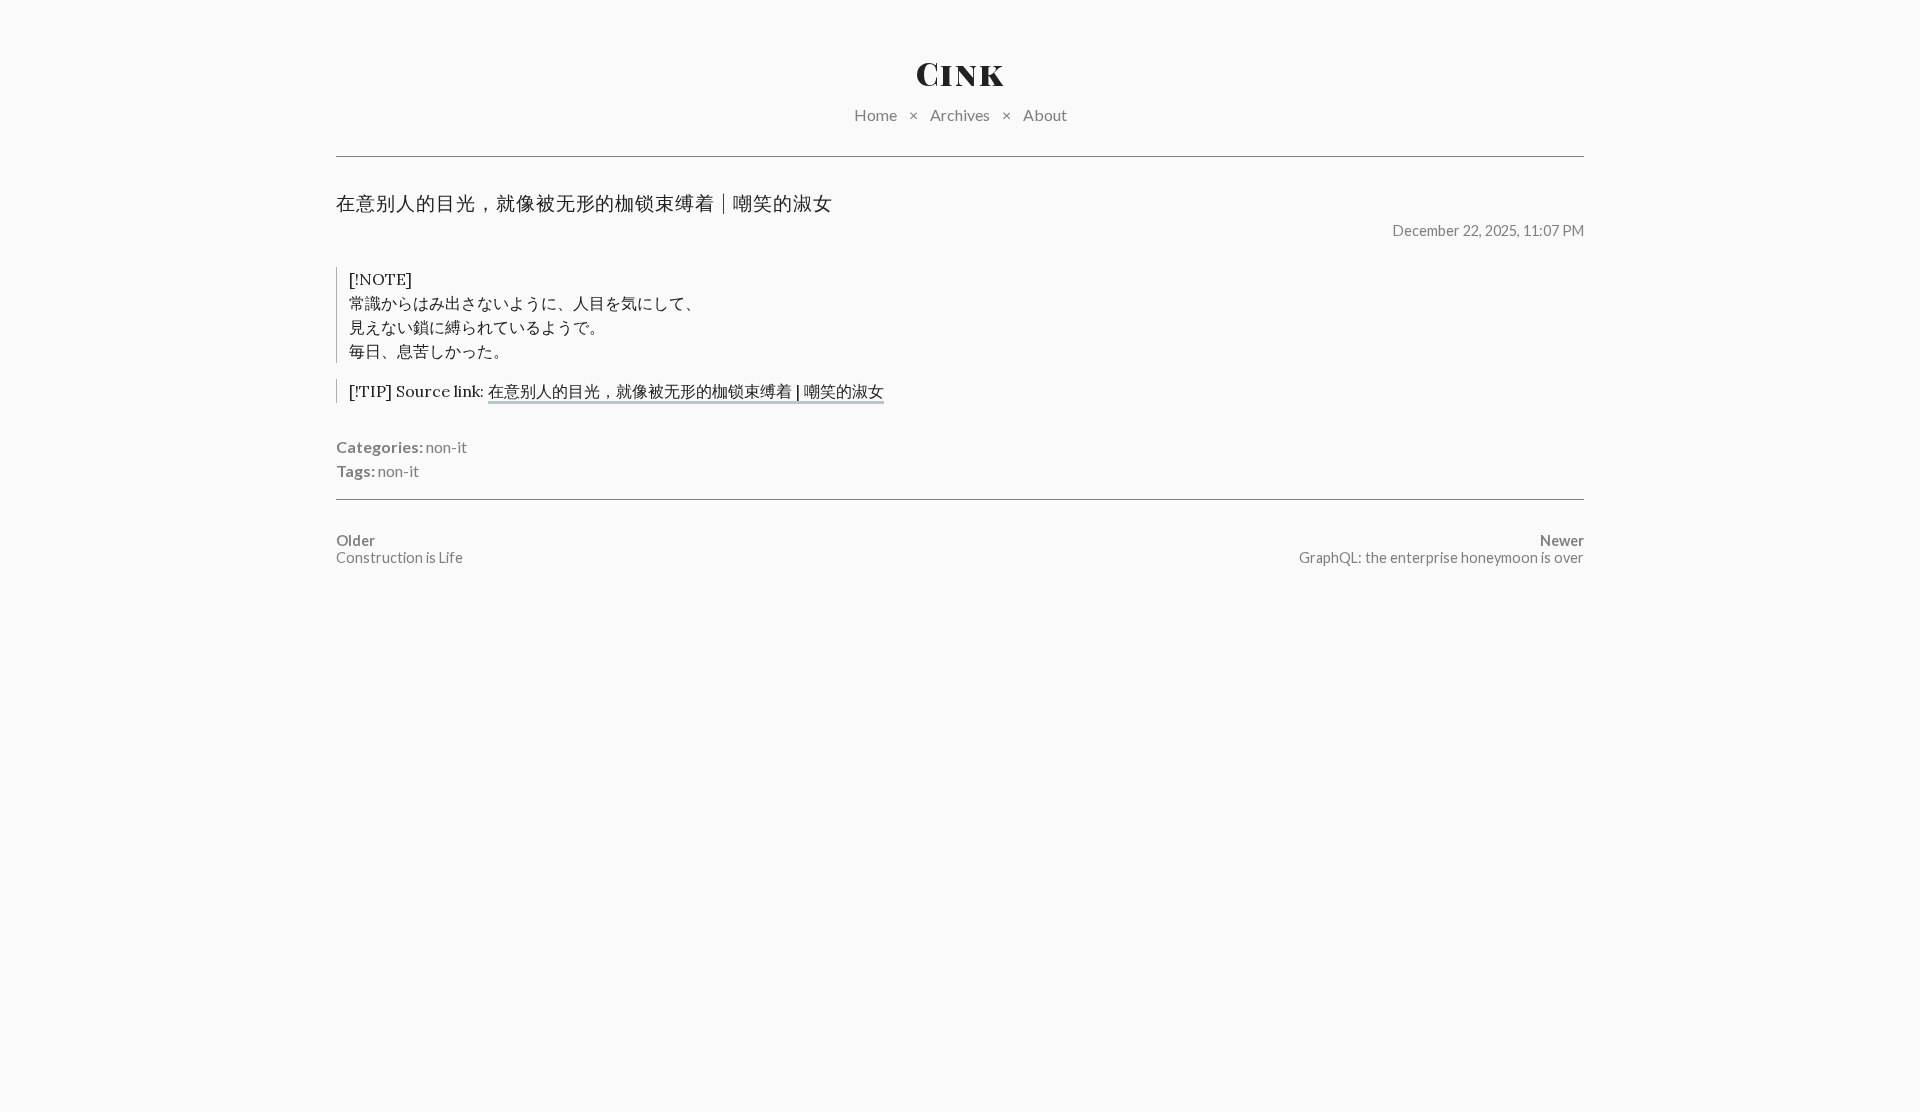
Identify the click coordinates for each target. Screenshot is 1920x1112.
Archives (960, 114)
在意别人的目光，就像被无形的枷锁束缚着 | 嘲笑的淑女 (686, 391)
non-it (446, 446)
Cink (960, 72)
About (1045, 114)
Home (875, 114)
